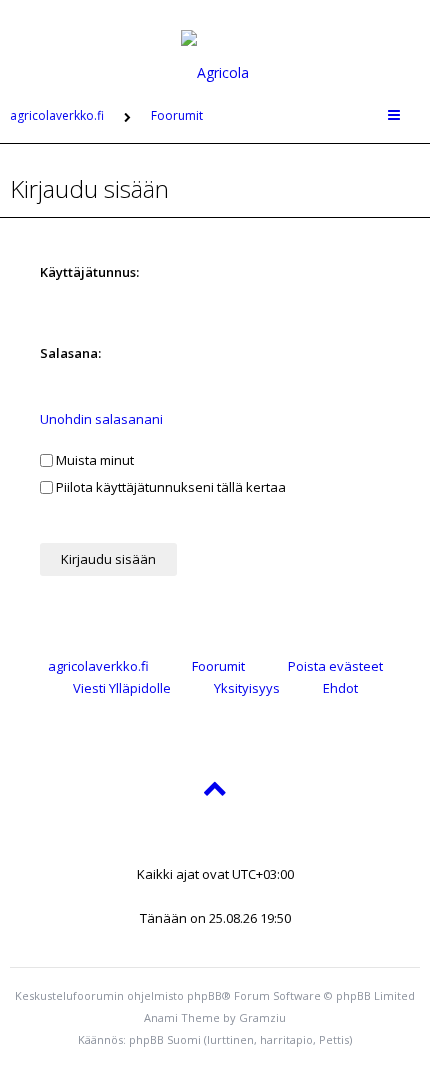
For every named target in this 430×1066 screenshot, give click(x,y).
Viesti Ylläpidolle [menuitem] (122, 688)
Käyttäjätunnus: (89, 272)
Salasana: (70, 353)
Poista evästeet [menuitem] (335, 666)
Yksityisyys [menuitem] (247, 688)
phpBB (204, 995)
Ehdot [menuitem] (340, 688)
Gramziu (262, 1017)
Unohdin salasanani (101, 419)
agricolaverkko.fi (98, 666)
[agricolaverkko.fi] (215, 44)
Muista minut (93, 460)
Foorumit (218, 666)
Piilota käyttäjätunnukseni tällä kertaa (169, 487)
